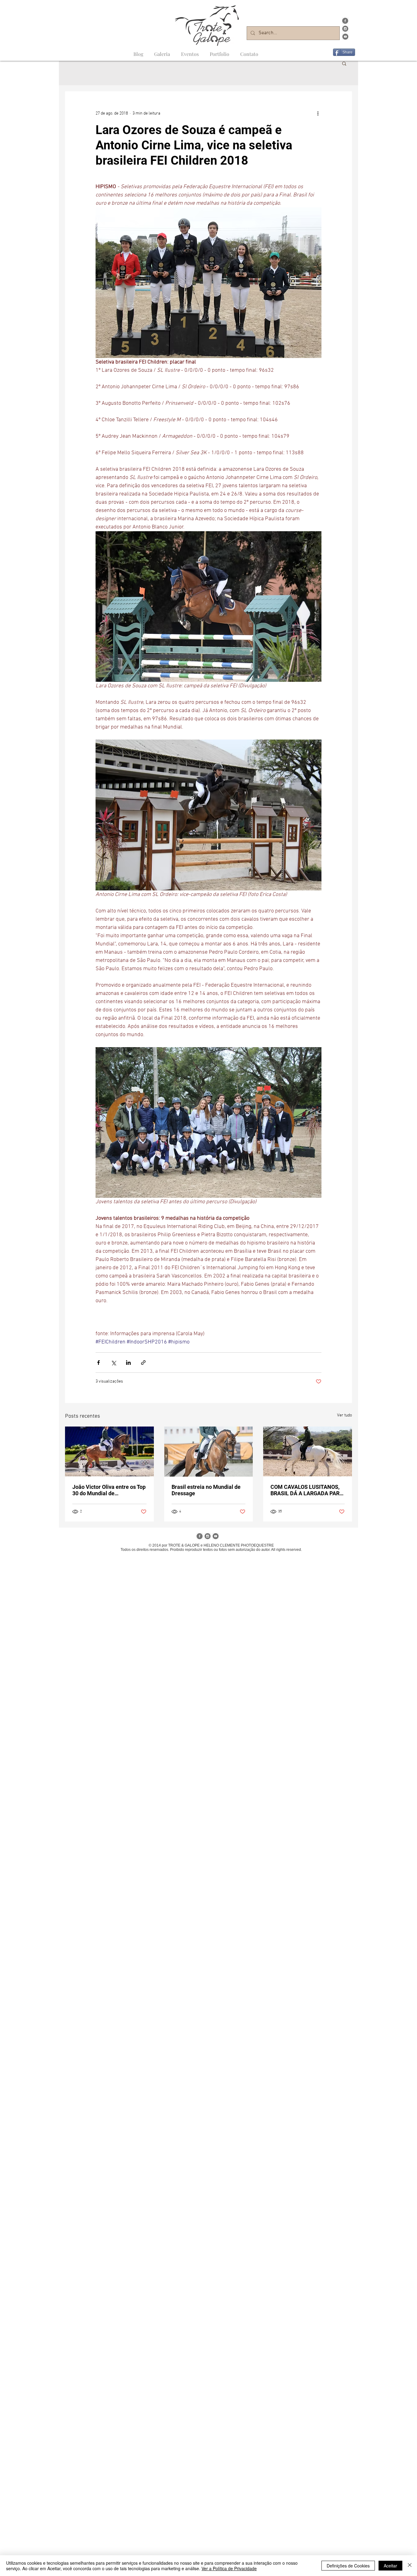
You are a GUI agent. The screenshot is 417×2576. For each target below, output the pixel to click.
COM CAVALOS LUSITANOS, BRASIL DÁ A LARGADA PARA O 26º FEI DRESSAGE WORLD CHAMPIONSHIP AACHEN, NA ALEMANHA (307, 1490)
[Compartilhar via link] (143, 1363)
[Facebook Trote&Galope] (345, 21)
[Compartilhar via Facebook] (98, 1363)
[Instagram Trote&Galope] (345, 29)
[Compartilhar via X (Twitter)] (113, 1363)
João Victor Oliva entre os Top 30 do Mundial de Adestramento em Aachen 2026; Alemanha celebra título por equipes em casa (109, 1490)
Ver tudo (344, 1415)
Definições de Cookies (348, 2566)
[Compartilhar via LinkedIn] (128, 1363)
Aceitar (390, 2566)
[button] (344, 63)
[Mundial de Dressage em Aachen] (209, 1452)
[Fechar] (410, 2566)
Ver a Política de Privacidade (229, 2568)
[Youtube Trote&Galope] (345, 37)
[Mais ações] (318, 113)
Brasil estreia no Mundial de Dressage (206, 1490)
